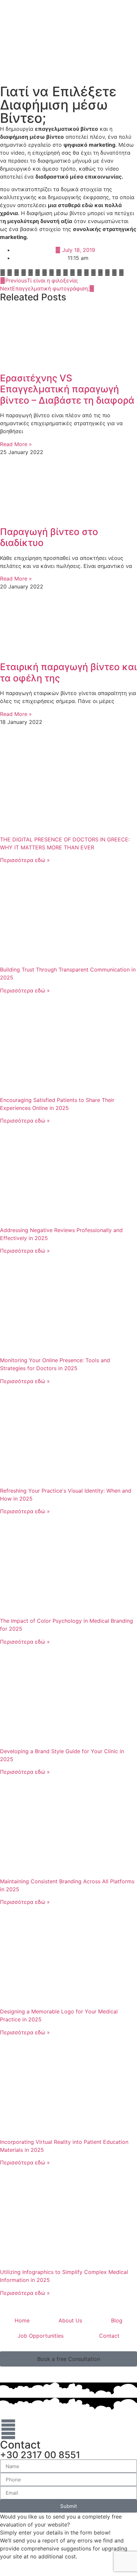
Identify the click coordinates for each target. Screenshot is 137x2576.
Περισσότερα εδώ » (25, 860)
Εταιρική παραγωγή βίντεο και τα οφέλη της (68, 672)
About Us (70, 2320)
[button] (3, 273)
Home (22, 2320)
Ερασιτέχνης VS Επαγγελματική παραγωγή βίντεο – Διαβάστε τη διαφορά (67, 389)
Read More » (16, 444)
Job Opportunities (41, 2336)
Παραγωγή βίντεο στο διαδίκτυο (49, 537)
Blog (117, 2320)
